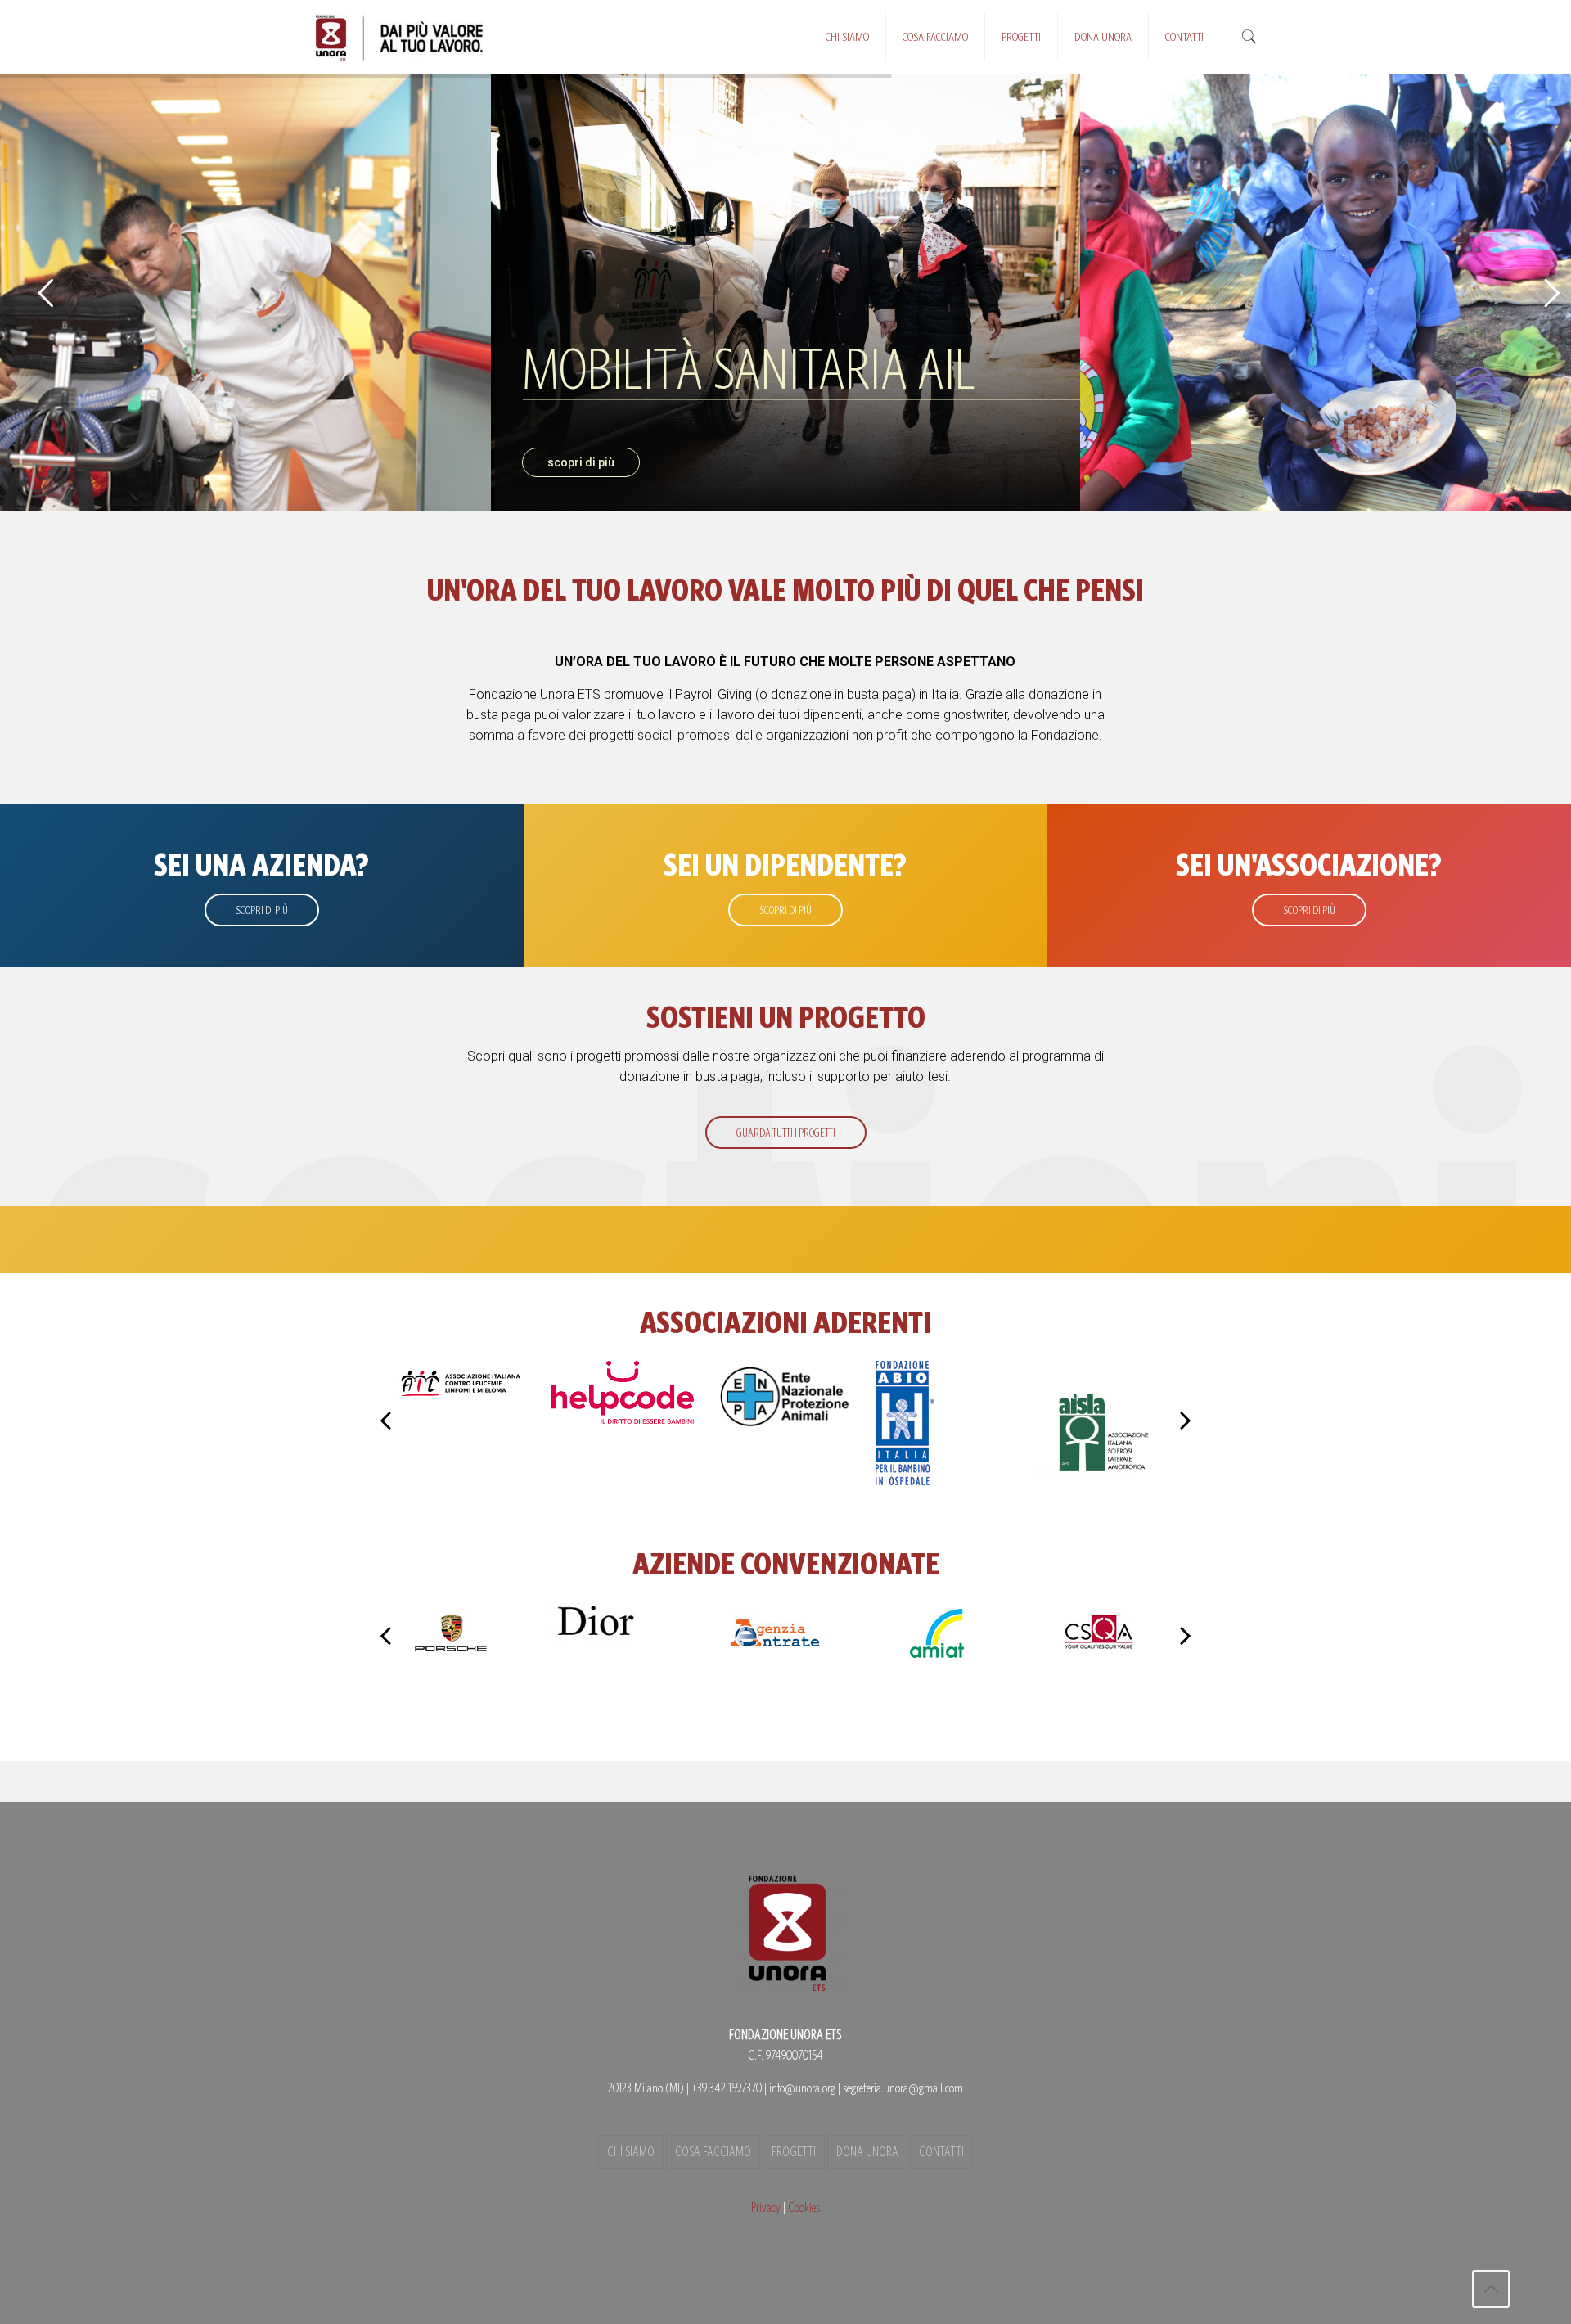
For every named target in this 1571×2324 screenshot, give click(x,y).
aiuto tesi (921, 1076)
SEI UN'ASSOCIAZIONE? (1309, 865)
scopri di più (581, 462)
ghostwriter (975, 715)
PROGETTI (794, 2152)
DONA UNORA (867, 2152)
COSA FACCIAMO (713, 2152)
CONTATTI (941, 2152)
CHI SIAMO (631, 2152)
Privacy (766, 2207)
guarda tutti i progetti (786, 1133)
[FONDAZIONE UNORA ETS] (401, 37)
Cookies (804, 2207)
